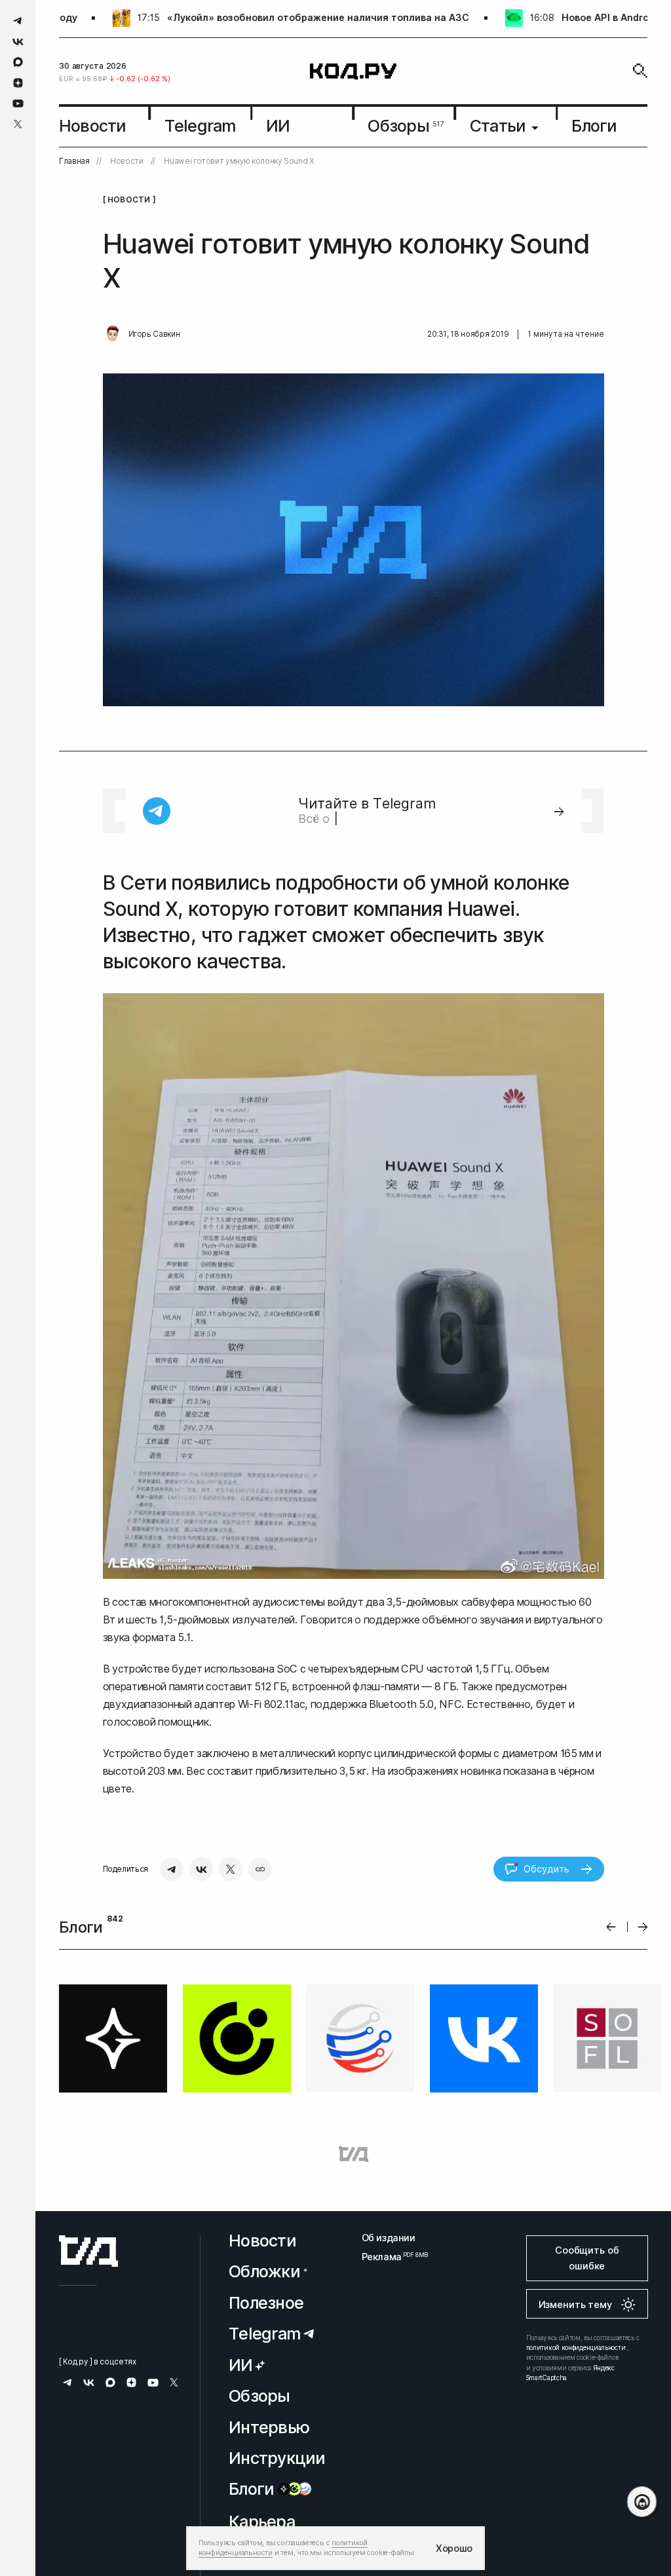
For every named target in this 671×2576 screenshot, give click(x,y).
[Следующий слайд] (643, 1927)
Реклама (389, 2257)
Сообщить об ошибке (587, 2258)
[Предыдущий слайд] (611, 1927)
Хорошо (454, 2548)
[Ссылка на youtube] (18, 103)
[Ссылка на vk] (18, 42)
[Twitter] (231, 1869)
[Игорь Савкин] (113, 334)
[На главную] (353, 71)
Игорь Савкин (154, 334)
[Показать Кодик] (642, 2502)
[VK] (201, 1869)
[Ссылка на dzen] (18, 83)
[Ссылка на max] (18, 62)
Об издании (389, 2238)
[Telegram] (172, 1869)
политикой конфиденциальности (576, 2347)
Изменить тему (575, 2304)
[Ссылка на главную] (88, 2251)
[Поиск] (640, 71)
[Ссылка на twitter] (18, 124)
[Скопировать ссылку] (260, 1869)
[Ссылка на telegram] (18, 21)
